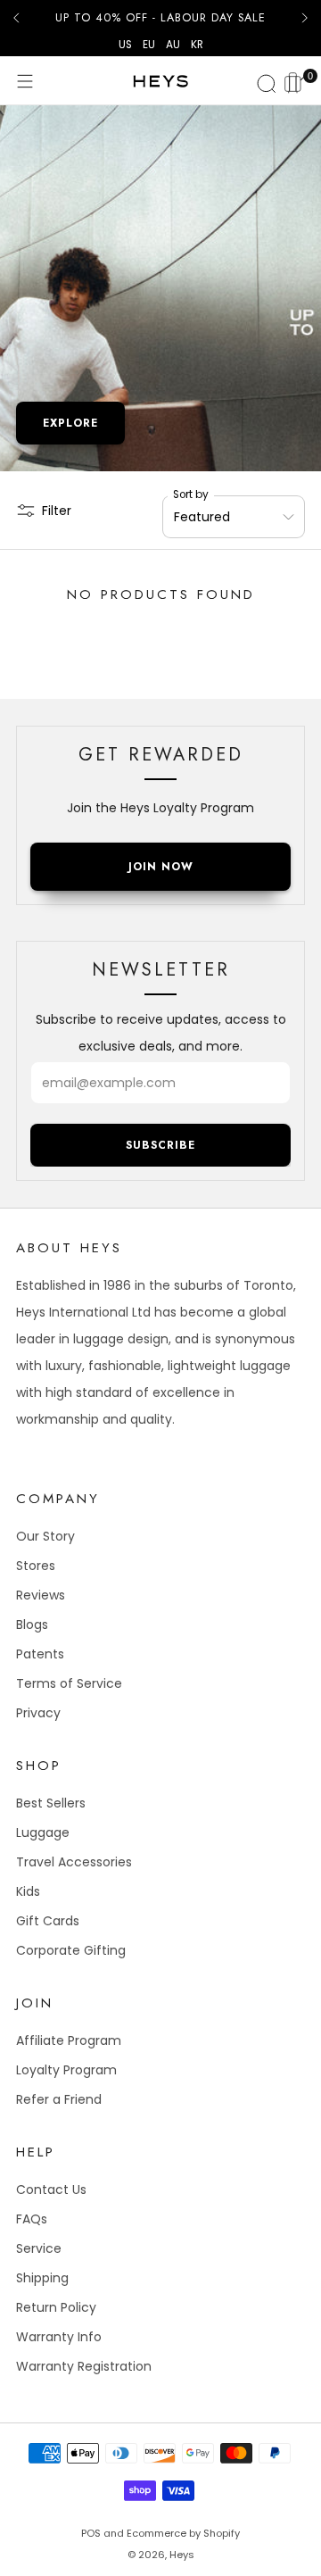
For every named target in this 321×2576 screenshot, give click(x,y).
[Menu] (25, 81)
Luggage (43, 1832)
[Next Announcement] (305, 18)
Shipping (42, 2278)
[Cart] (296, 80)
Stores (36, 1566)
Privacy (38, 1713)
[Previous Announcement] (16, 18)
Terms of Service (69, 1683)
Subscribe (160, 1145)
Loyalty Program (66, 2070)
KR (197, 45)
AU (173, 45)
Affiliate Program (69, 2040)
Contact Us (51, 2190)
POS (91, 2533)
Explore (70, 423)
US (125, 45)
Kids (28, 1891)
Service (39, 2248)
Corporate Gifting (71, 1950)
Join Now (161, 867)
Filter (57, 511)
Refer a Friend (59, 2099)
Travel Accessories (74, 1862)
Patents (40, 1654)
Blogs (32, 1625)
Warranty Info (59, 2337)
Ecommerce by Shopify (183, 2533)
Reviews (41, 1595)
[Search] (264, 81)
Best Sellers (51, 1803)
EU (149, 45)
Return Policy (56, 2307)
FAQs (32, 2219)
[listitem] (160, 18)
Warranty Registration (84, 2366)
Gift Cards (48, 1921)
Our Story (45, 1536)
